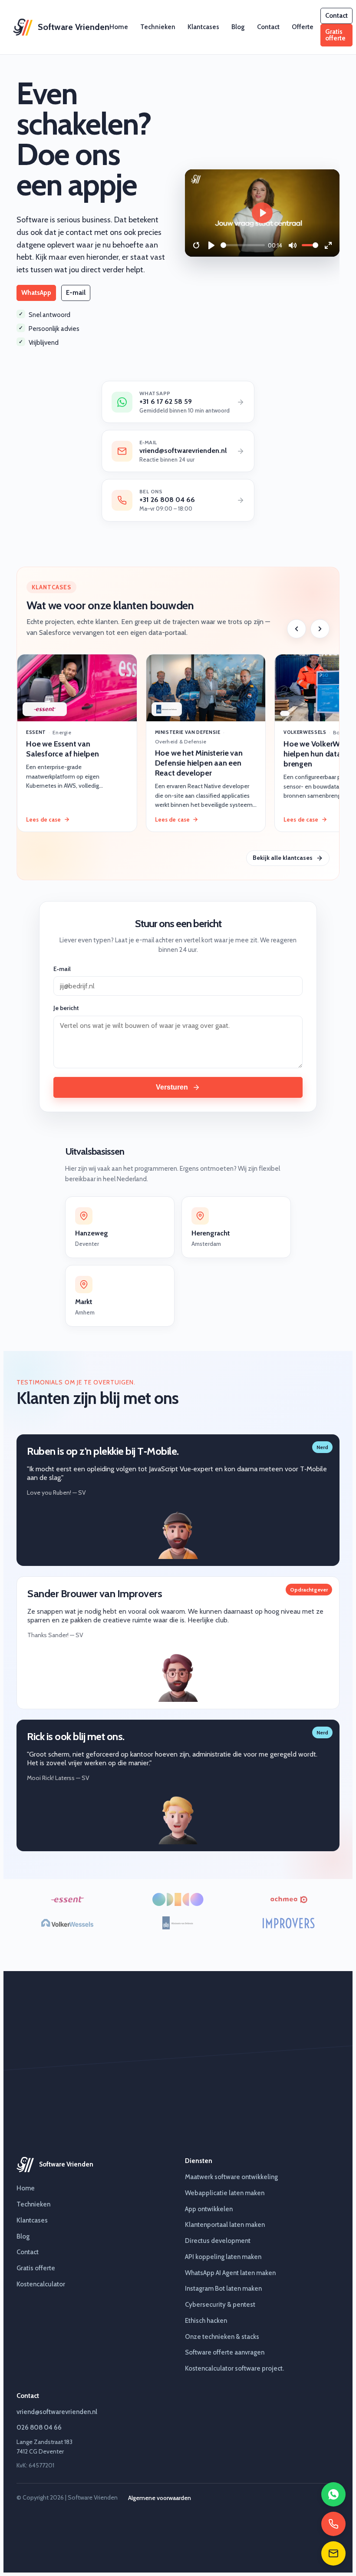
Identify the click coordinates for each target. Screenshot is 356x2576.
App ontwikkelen (209, 2209)
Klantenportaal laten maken (225, 2225)
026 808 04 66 (39, 2427)
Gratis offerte (335, 35)
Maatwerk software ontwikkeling (231, 2177)
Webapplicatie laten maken (225, 2193)
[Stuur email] (333, 2553)
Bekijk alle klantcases (283, 858)
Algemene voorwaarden (160, 2498)
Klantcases (203, 27)
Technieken (158, 27)
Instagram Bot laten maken (223, 2289)
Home (119, 27)
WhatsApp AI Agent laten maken (230, 2273)
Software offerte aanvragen (225, 2352)
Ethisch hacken (206, 2321)
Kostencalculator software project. (234, 2368)
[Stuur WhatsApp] (333, 2494)
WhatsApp (36, 293)
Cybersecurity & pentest (220, 2305)
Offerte (303, 27)
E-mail (76, 293)
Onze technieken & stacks (222, 2337)
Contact (268, 27)
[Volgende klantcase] (320, 629)
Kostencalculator (41, 2284)
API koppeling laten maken (223, 2257)
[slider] (243, 245)
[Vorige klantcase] (297, 629)
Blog (238, 27)
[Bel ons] (333, 2524)
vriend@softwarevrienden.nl (57, 2412)
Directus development (218, 2241)
